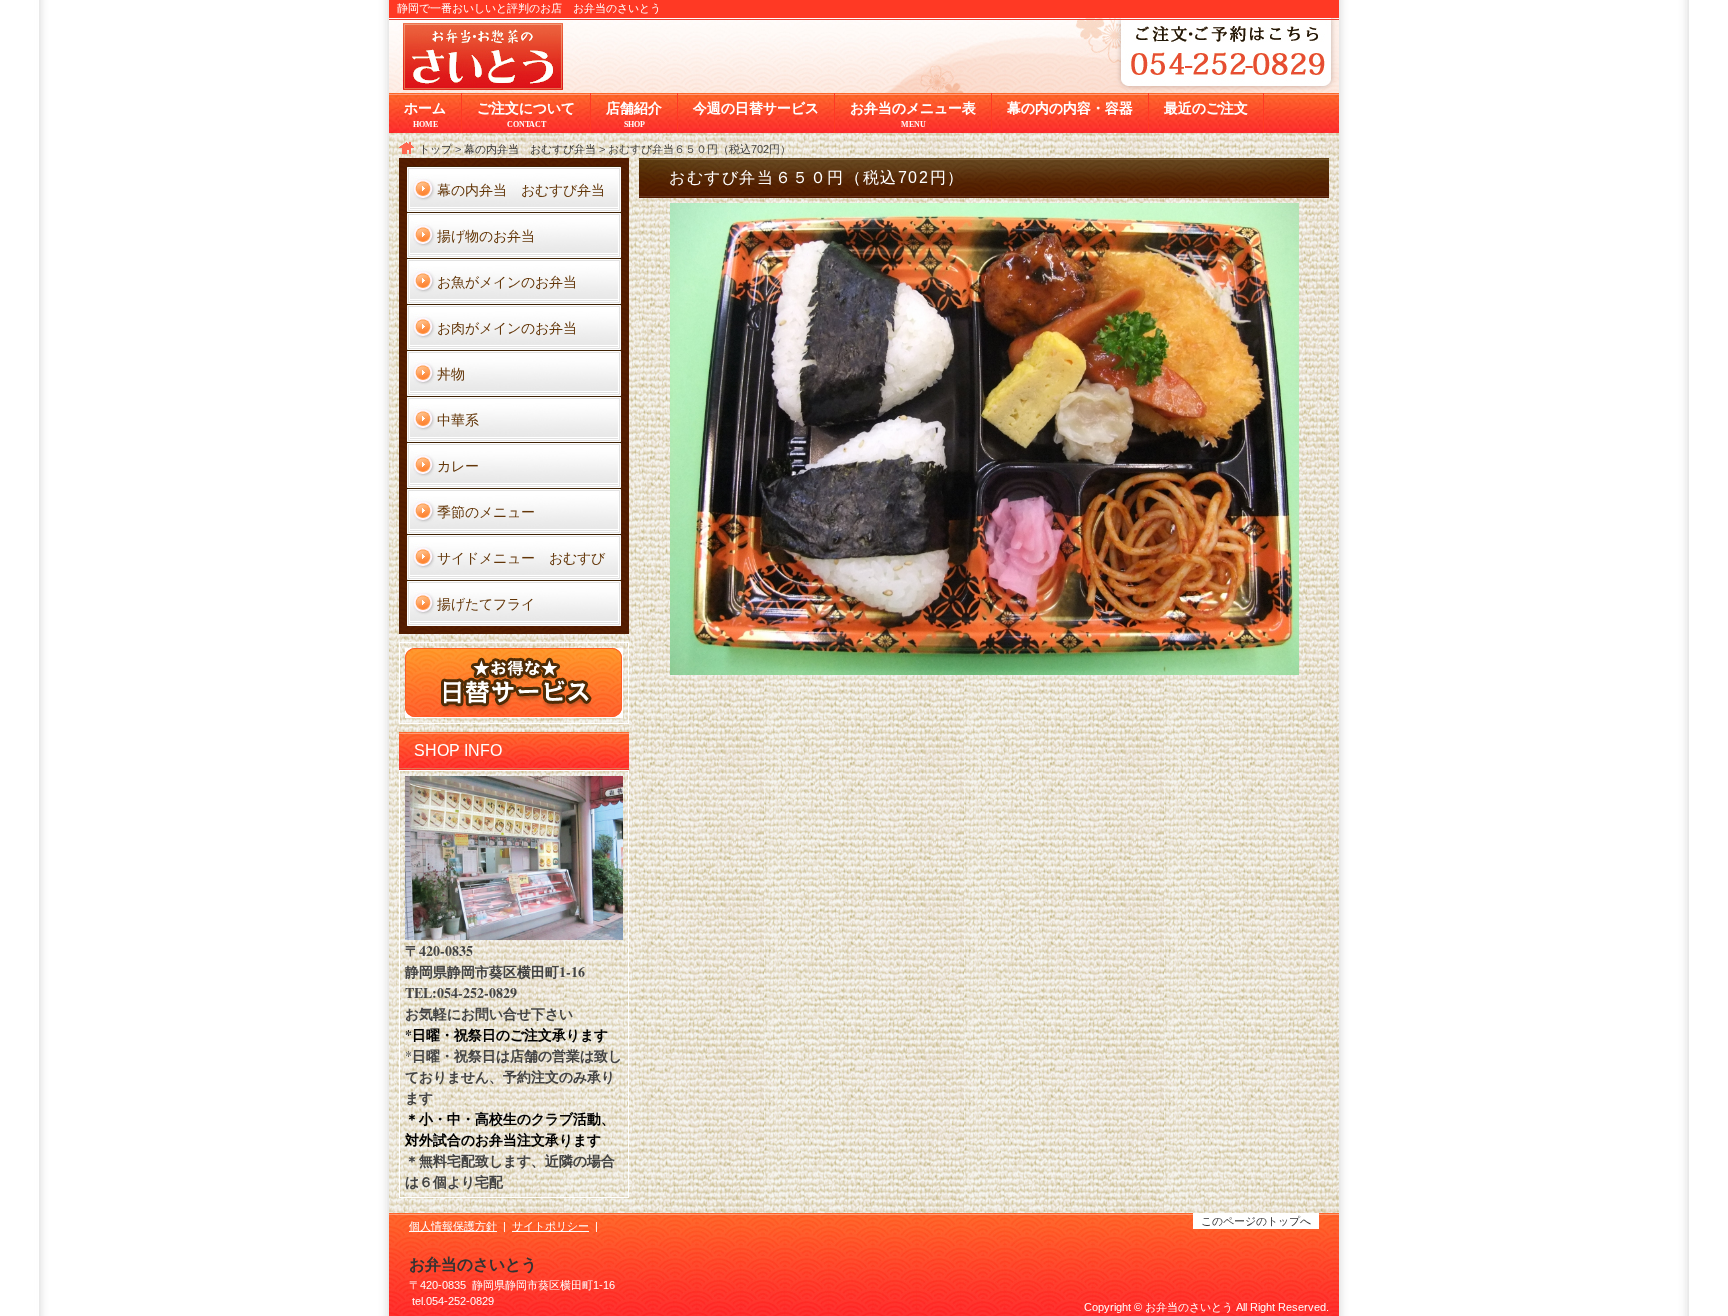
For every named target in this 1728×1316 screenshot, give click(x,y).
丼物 (451, 373)
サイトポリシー (550, 1226)
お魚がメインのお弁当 (507, 281)
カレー (458, 465)
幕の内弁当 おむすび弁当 (530, 149)
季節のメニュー (486, 511)
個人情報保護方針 (453, 1226)
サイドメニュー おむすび (521, 557)
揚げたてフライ (486, 603)
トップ (435, 149)
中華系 (458, 419)
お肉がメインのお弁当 (507, 327)
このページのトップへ (1256, 1221)
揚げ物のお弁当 (486, 235)
